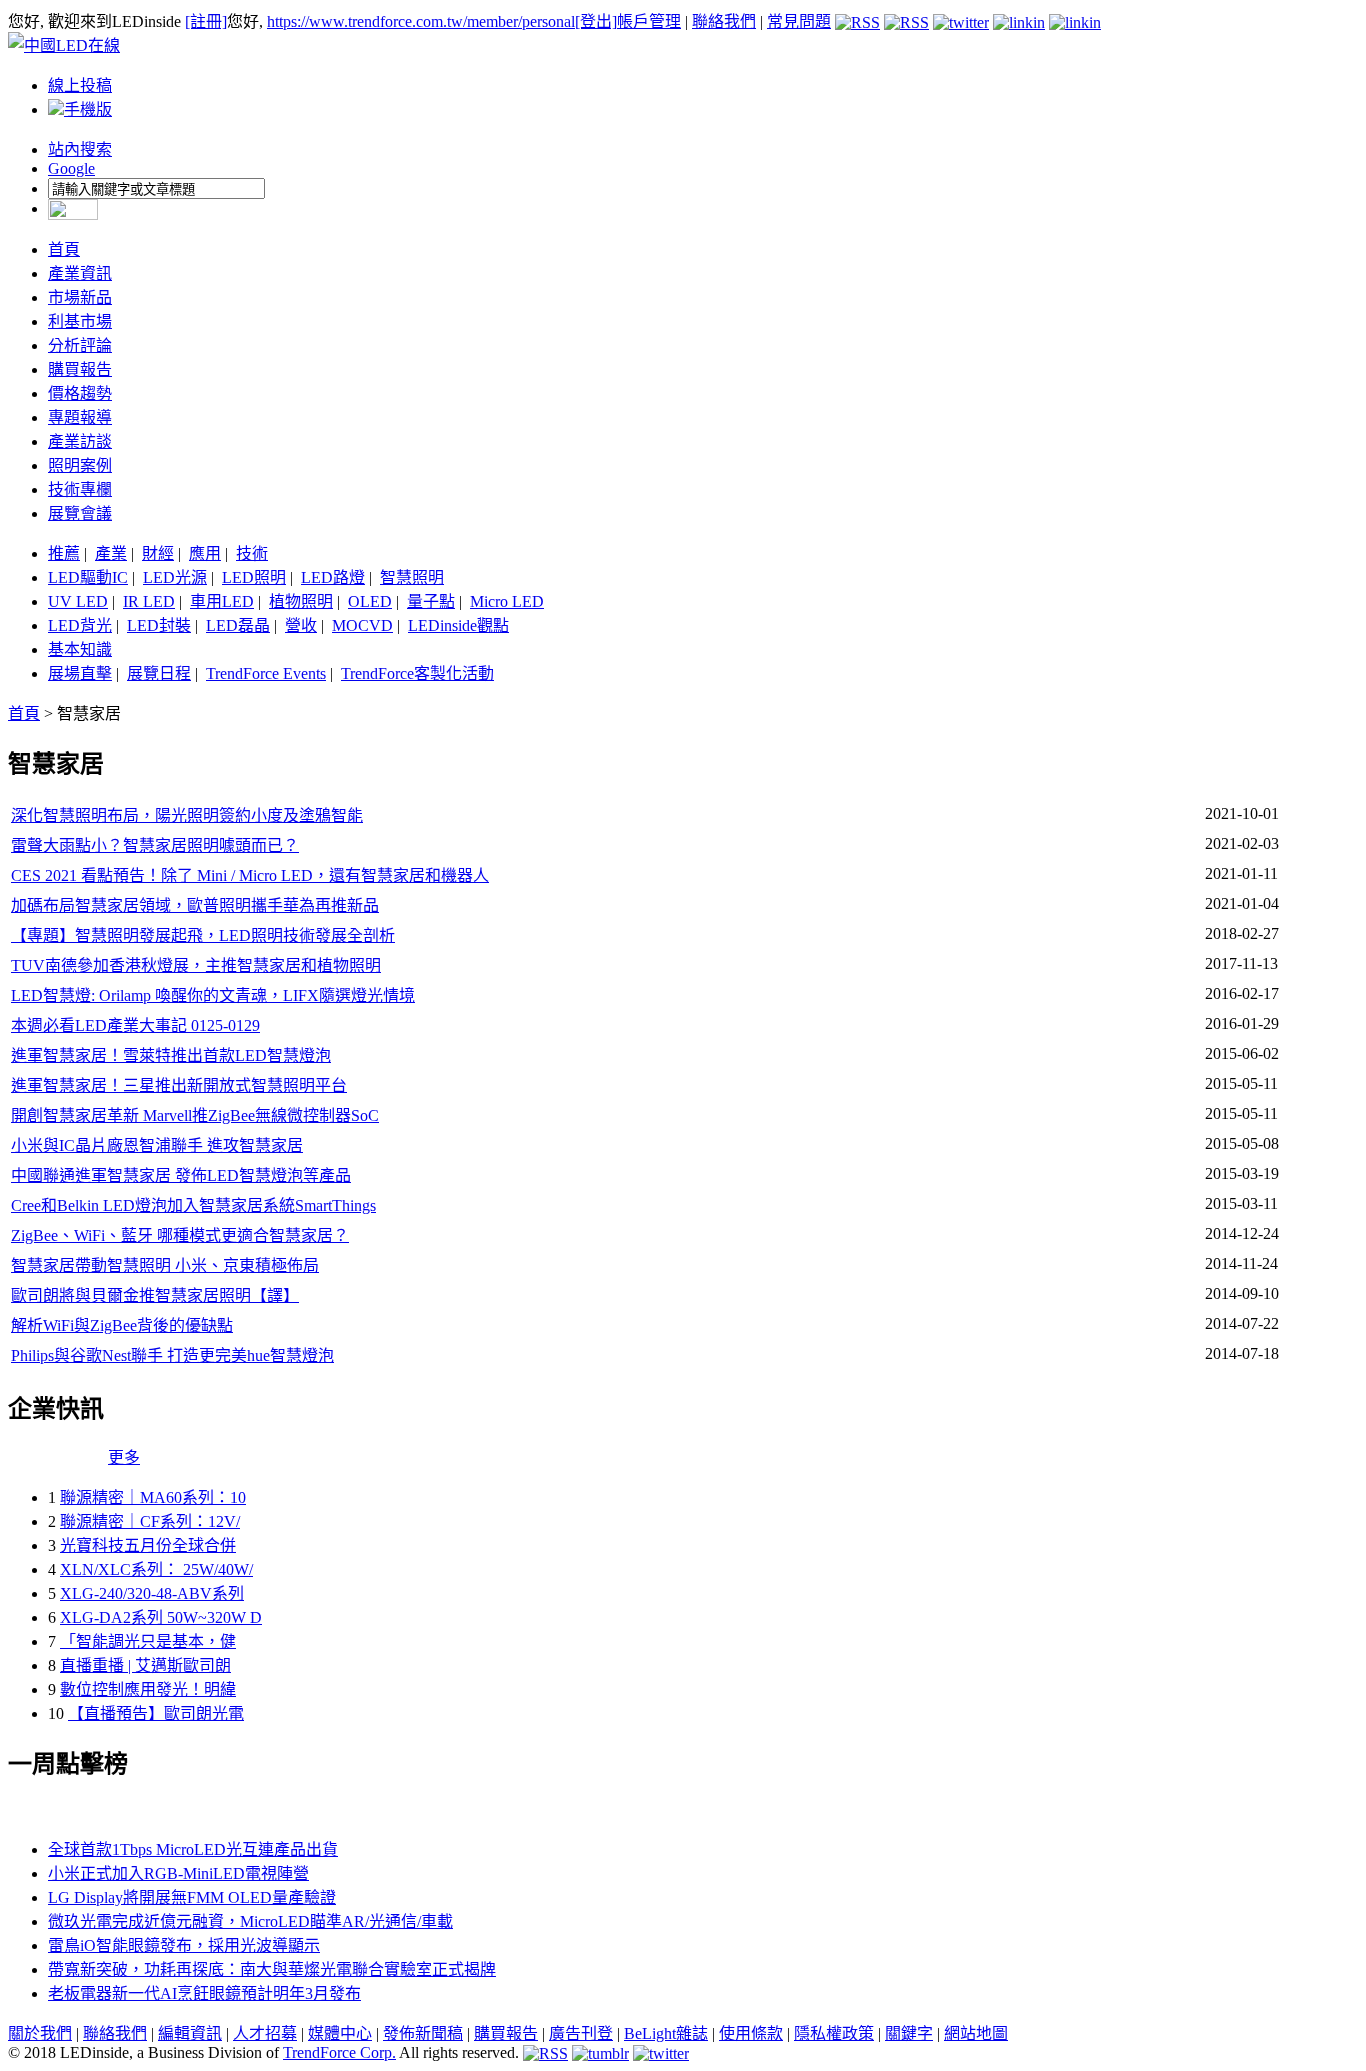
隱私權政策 (834, 2033)
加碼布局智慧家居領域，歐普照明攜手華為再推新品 (195, 905)
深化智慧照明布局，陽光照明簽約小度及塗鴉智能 (187, 815)
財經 (158, 553)
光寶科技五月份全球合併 (148, 1545)
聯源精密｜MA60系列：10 (153, 1497)
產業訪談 (80, 441)
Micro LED (507, 601)
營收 (301, 625)
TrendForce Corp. (339, 2052)
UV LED (78, 601)
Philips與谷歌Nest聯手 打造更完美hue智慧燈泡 (172, 1355)
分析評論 (80, 345)
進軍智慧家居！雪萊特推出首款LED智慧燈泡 (171, 1055)
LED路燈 (333, 577)
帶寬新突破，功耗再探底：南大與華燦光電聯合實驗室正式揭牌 (272, 1969)
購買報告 (80, 369)
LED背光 (80, 625)
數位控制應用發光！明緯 (148, 1689)
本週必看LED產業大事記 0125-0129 (135, 1025)
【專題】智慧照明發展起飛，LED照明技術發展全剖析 (203, 935)
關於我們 (40, 2033)
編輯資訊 (190, 2033)
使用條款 (751, 2033)
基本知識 (80, 649)
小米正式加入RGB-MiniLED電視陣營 (178, 1873)
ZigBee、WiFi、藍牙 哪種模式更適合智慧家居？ (180, 1235)
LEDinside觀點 (458, 625)
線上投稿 (80, 85)
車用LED (222, 601)
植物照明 (301, 601)
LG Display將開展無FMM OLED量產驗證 (192, 1897)
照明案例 (80, 465)
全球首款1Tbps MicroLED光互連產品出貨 (193, 1849)
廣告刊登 (581, 2033)
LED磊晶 (238, 625)
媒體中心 (340, 2033)
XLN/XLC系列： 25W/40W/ (156, 1569)
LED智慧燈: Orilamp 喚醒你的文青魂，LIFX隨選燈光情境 (213, 995)
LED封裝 (159, 625)
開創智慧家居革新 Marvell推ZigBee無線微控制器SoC (195, 1115)
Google (71, 168)
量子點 (431, 601)
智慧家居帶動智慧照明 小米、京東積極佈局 (165, 1265)
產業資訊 (80, 273)
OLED (370, 601)
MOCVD (362, 625)
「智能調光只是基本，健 (148, 1641)
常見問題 (799, 21)
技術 (252, 553)
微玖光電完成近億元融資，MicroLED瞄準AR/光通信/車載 (250, 1921)
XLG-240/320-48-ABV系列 (152, 1593)
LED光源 (175, 577)
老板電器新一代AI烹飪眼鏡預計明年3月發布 (204, 1993)
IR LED (149, 601)
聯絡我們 (724, 21)
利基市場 (80, 321)
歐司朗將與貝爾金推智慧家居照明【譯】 (155, 1295)
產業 (111, 553)
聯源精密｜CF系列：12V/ (150, 1521)
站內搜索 (80, 149)
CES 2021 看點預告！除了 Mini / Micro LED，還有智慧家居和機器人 (250, 875)
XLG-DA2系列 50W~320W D (161, 1617)
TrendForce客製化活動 (417, 673)
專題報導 (80, 417)
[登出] (596, 21)
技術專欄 (80, 489)
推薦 (64, 553)
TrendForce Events (266, 673)
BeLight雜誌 (666, 2033)
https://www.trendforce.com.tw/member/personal (421, 21)
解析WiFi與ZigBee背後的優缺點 (122, 1325)
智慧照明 (412, 577)
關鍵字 (909, 2033)
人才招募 (265, 2033)
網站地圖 (976, 2033)
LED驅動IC (88, 577)
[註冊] (206, 21)
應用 (205, 553)
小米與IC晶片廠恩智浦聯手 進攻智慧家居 (157, 1145)
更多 (124, 1457)
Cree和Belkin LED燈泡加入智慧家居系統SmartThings (193, 1205)
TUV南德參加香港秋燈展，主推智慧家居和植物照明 (196, 965)
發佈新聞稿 (423, 2033)
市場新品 (80, 297)
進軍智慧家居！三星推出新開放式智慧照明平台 (179, 1085)
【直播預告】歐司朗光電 (156, 1713)
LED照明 (254, 577)
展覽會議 (80, 513)
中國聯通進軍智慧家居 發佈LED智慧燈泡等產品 (181, 1175)
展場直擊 (80, 673)
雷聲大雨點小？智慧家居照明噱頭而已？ (155, 845)
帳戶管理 (649, 21)
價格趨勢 (80, 393)
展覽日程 (159, 673)
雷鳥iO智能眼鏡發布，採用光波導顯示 (184, 1945)
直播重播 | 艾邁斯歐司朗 (145, 1665)
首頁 (64, 249)
